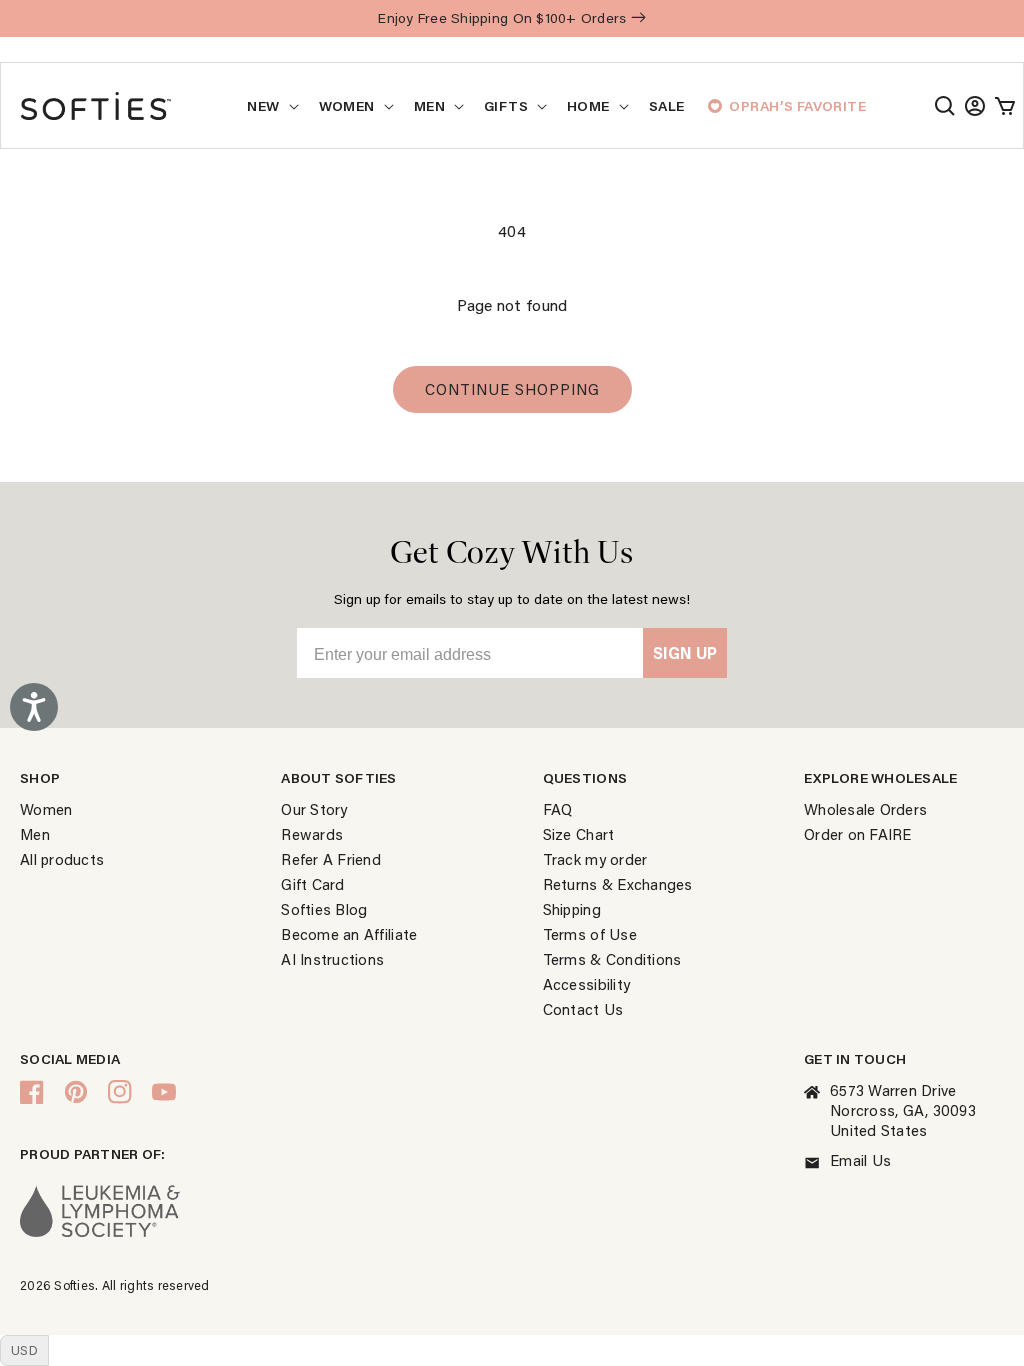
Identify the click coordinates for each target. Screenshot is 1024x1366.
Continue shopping (512, 389)
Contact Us (583, 1009)
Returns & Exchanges (618, 884)
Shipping (572, 909)
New (263, 106)
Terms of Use (590, 934)
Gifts (506, 106)
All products (62, 859)
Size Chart (579, 834)
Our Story (314, 809)
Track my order (595, 859)
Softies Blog (324, 909)
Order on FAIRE (858, 834)
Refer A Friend (331, 859)
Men (429, 106)
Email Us (860, 1160)
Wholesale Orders (865, 809)
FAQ (558, 809)
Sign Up (685, 652)
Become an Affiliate (349, 934)
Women (347, 106)
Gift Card (312, 884)
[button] (945, 106)
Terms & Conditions (612, 959)
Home (588, 106)
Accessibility (586, 984)
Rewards (312, 834)
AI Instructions (332, 959)
